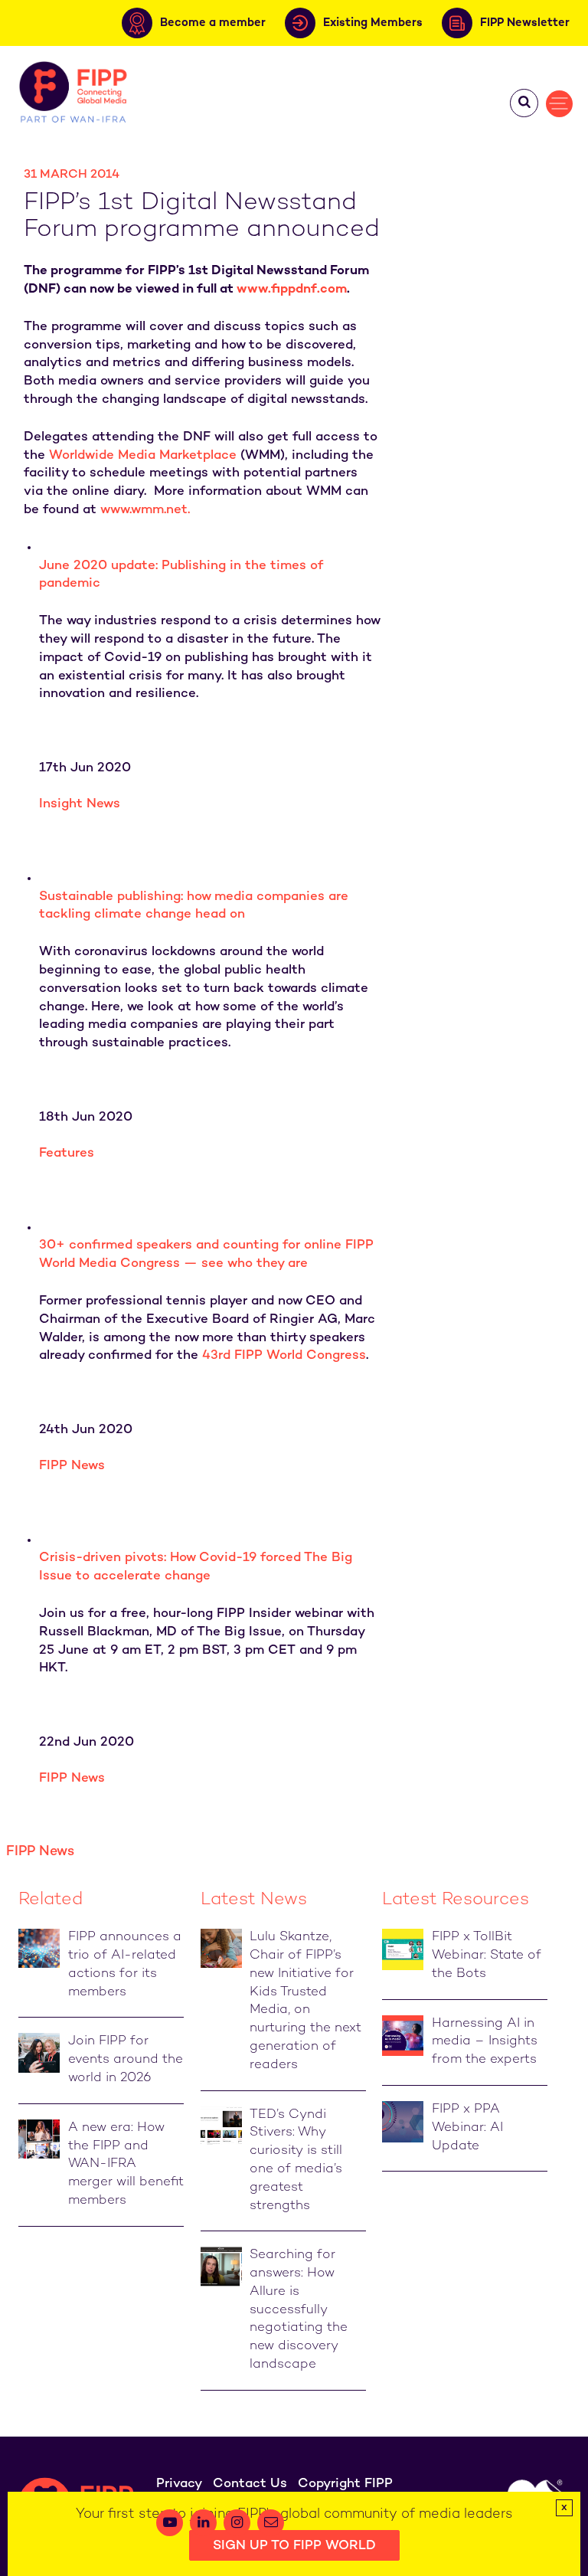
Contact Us (250, 2484)
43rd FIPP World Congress (284, 1356)
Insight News (80, 804)
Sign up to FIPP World (294, 2546)
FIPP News (72, 1466)
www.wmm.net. (145, 510)
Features (67, 1154)
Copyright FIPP (345, 2484)
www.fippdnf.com (292, 290)
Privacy (179, 2484)
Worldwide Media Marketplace (143, 456)
